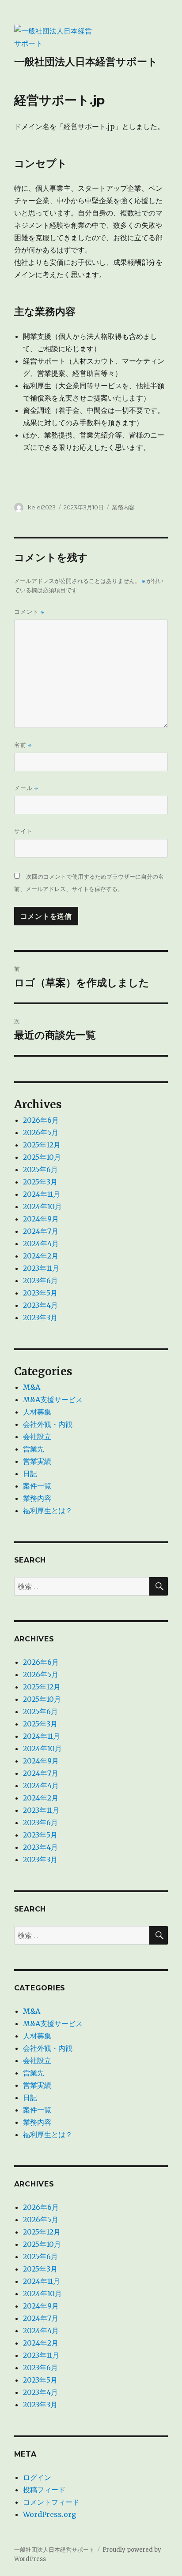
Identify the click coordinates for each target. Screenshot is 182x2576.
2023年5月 (40, 1293)
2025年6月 (40, 1169)
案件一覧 (37, 1486)
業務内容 (123, 507)
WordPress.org (49, 2514)
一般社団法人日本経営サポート (86, 62)
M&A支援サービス (53, 1399)
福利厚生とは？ (48, 1511)
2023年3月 (40, 1318)
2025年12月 (42, 1145)
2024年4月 (41, 1243)
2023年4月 (40, 1305)
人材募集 (37, 1412)
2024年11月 (42, 1194)
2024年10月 (42, 1206)
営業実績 (37, 1461)
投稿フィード (44, 2490)
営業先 (34, 1449)
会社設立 (37, 1436)
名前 (23, 745)
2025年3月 (40, 1182)
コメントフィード (51, 2502)
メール (26, 788)
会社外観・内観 (48, 1424)
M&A (32, 1387)
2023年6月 (40, 1281)
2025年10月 (42, 1157)
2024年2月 (41, 1256)
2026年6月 (41, 1120)
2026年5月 (41, 1132)
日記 (30, 1474)
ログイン (37, 2477)
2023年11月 (41, 1268)
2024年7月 (41, 1231)
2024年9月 (41, 1219)
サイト (23, 831)
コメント (29, 612)
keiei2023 (42, 507)
